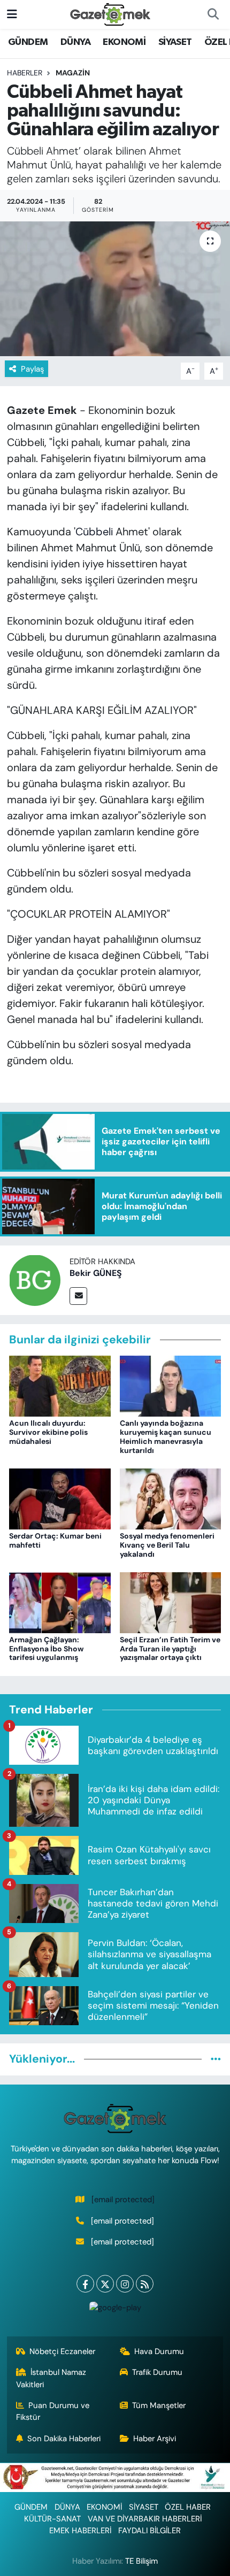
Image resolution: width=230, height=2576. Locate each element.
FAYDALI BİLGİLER (149, 2531)
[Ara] (213, 14)
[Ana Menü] (12, 14)
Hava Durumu (159, 2351)
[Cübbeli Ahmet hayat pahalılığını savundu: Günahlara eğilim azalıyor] (115, 289)
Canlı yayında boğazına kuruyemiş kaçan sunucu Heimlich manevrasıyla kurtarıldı (166, 1436)
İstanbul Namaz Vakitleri (51, 2378)
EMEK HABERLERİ (80, 2531)
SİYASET (175, 42)
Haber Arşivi (155, 2439)
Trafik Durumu (157, 2372)
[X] (105, 2284)
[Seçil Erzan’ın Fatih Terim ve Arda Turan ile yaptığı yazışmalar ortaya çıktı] (171, 1602)
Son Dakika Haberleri (64, 2439)
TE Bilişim (141, 2561)
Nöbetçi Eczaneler (62, 2351)
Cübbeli (94, 532)
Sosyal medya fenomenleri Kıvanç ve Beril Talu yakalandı (167, 1545)
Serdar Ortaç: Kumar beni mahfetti (55, 1540)
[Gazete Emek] (110, 14)
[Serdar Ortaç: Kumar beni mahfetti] (60, 1498)
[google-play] (115, 2310)
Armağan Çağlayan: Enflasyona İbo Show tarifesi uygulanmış (46, 1649)
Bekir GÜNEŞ (96, 1273)
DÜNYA (75, 42)
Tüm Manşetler (159, 2405)
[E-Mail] (78, 1296)
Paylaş (32, 369)
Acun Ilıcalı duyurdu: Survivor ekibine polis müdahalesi (48, 1432)
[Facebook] (85, 2284)
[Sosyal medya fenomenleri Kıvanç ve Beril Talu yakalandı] (171, 1498)
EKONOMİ (124, 42)
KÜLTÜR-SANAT (52, 2519)
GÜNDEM (28, 42)
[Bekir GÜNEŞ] (35, 1279)
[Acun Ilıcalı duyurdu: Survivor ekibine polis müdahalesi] (60, 1386)
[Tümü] (216, 2059)
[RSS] (145, 2284)
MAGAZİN (73, 73)
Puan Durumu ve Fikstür (53, 2411)
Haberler (25, 73)
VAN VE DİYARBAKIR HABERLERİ (145, 2519)
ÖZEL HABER (188, 2507)
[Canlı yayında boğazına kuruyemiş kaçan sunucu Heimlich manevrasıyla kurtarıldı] (171, 1386)
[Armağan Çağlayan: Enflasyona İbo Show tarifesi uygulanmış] (60, 1602)
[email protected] (123, 2200)
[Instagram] (125, 2284)
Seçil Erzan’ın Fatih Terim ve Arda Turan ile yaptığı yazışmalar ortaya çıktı (170, 1649)
